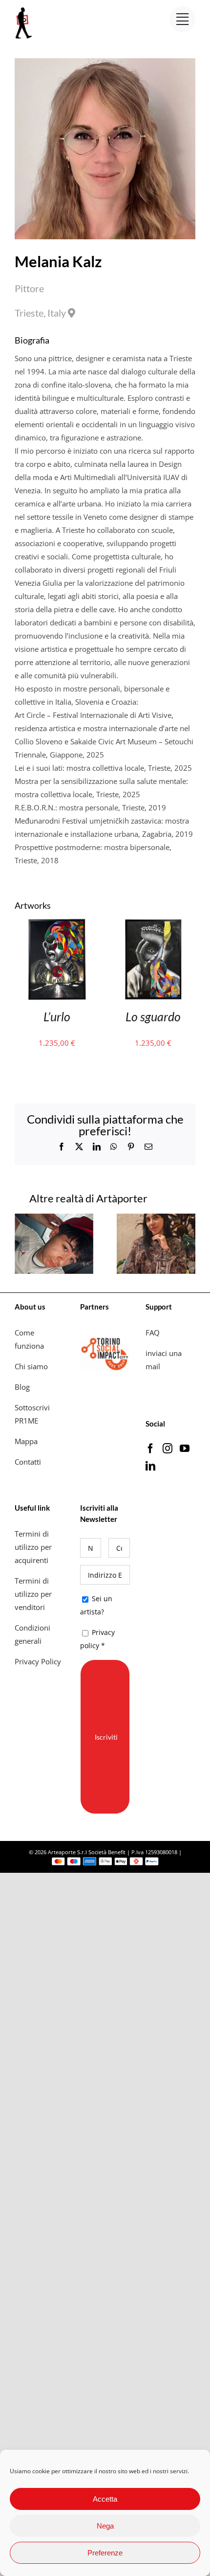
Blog (22, 1387)
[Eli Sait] (156, 1219)
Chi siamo (32, 1366)
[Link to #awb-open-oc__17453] (182, 19)
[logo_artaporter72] (24, 8)
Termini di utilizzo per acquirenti (33, 1547)
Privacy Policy (39, 1661)
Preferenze (105, 2553)
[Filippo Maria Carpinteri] (54, 1219)
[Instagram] (168, 1449)
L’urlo (57, 1016)
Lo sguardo (153, 1016)
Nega (105, 2526)
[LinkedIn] (150, 1466)
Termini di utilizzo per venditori (33, 1594)
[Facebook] (150, 1449)
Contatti (28, 1462)
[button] (22, 1243)
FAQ (153, 1333)
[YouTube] (185, 1449)
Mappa (26, 1441)
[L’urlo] (57, 924)
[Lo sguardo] (154, 924)
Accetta (105, 2499)
